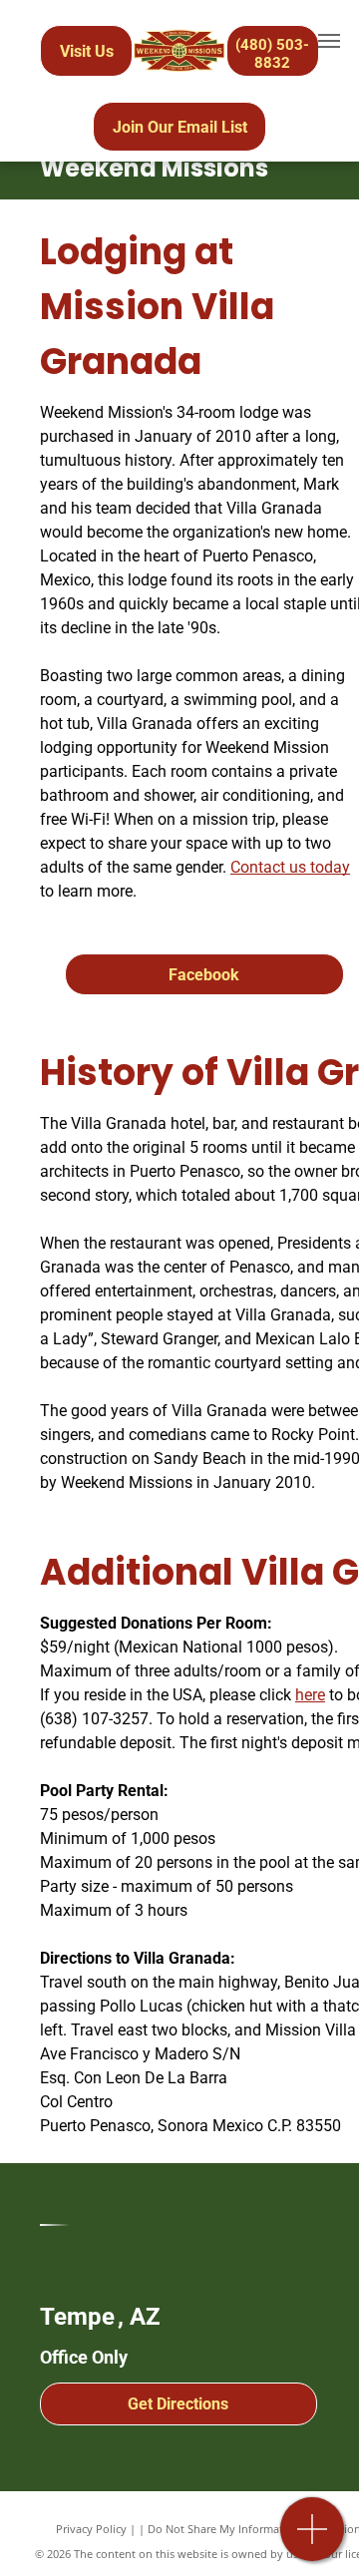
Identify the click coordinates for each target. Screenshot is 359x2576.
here (310, 1695)
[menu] (329, 41)
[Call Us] (313, 2540)
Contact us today (290, 867)
